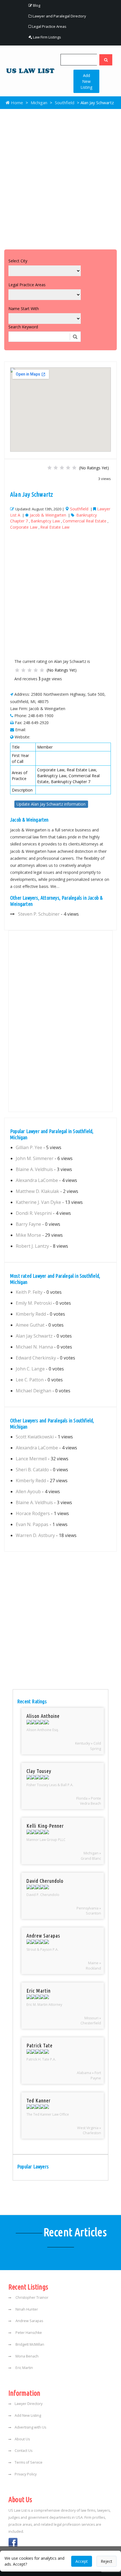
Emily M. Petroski (34, 1303)
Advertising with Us (30, 2427)
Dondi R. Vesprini (34, 1213)
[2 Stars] (56, 468)
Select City (18, 261)
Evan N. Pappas (32, 1524)
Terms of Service (29, 2462)
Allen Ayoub (28, 1492)
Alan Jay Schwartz (34, 1336)
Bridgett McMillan (29, 2344)
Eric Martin (24, 2368)
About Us (22, 2439)
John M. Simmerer (35, 1158)
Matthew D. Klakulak (37, 1191)
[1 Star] (50, 468)
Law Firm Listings (47, 37)
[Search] (106, 60)
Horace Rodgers (33, 1513)
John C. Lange (30, 1369)
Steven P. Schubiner (39, 914)
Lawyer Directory (29, 2404)
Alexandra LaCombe (37, 1180)
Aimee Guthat (30, 1325)
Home (16, 103)
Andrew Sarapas (29, 2321)
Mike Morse (28, 1235)
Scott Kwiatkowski (35, 1437)
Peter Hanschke (28, 2333)
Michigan (39, 103)
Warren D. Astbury (35, 1535)
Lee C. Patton (30, 1380)
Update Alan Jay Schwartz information (51, 804)
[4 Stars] (68, 468)
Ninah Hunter (26, 2309)
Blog (36, 5)
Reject (107, 2561)
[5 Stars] (74, 468)
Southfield (65, 103)
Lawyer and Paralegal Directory (59, 16)
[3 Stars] (62, 468)
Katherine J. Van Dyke (38, 1202)
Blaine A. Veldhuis (34, 1169)
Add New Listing (86, 81)
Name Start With (24, 309)
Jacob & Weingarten (48, 515)
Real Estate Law (55, 527)
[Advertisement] (60, 178)
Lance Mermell (31, 1459)
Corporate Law (24, 527)
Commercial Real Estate (85, 521)
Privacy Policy (26, 2474)
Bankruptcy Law (45, 521)
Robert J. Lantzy (32, 1246)
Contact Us (23, 2451)
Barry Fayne (28, 1224)
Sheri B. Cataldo (32, 1470)
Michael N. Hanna (34, 1347)
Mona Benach (27, 2356)
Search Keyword (23, 327)
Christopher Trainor (32, 2298)
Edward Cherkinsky (36, 1358)
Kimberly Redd (31, 1314)
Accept (82, 2561)
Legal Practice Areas (49, 26)
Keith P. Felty (29, 1292)
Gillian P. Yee (29, 1147)
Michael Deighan (33, 1391)
